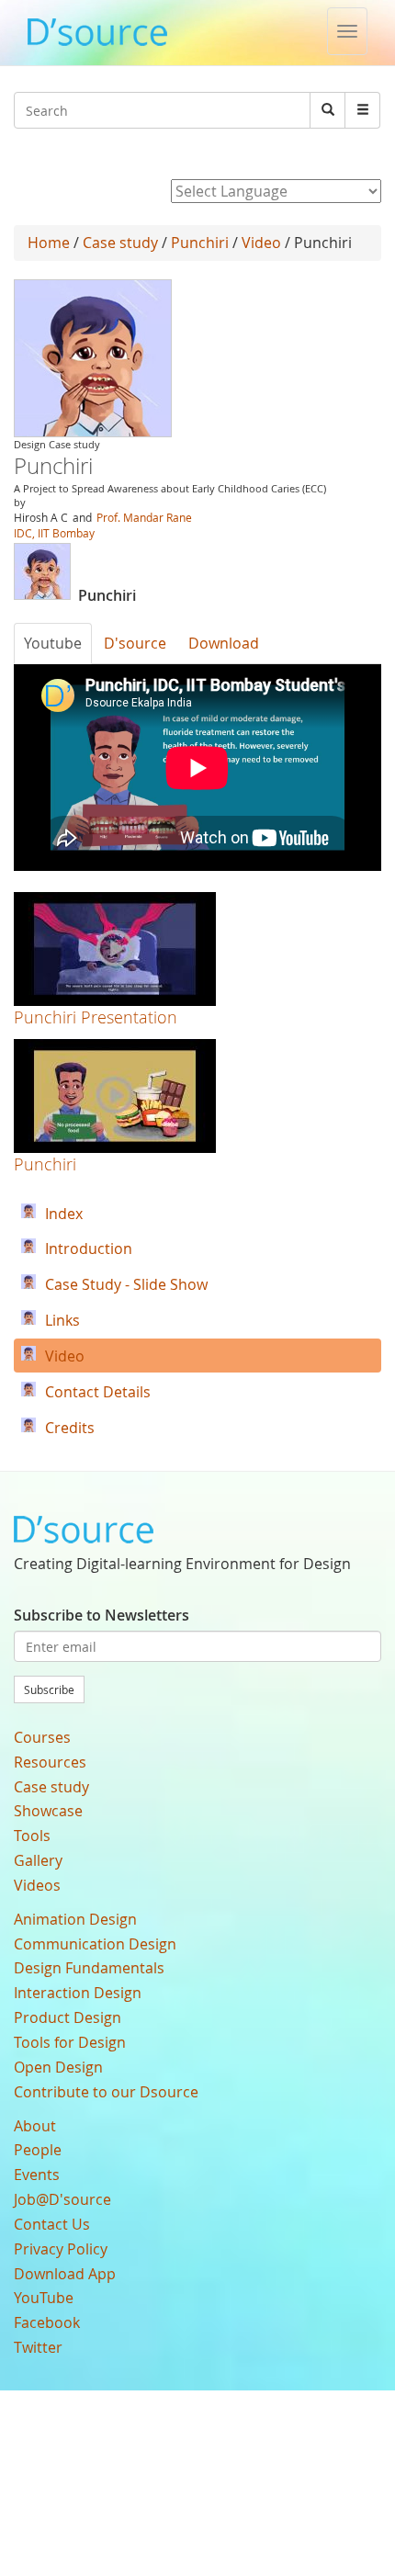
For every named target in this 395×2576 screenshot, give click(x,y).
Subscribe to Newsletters (102, 1615)
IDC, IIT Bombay (54, 533)
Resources (50, 1762)
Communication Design (95, 1944)
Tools (32, 1836)
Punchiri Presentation (96, 1017)
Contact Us (52, 2224)
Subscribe (49, 1689)
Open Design (58, 2067)
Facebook (47, 2322)
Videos (37, 1885)
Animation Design (75, 1919)
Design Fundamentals (89, 1968)
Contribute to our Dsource (106, 2092)
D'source (135, 643)
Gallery (38, 1860)
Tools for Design (70, 2042)
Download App (65, 2274)
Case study (120, 243)
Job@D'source (62, 2199)
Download (224, 643)
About (35, 2126)
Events (37, 2175)
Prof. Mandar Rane (144, 517)
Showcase (48, 1811)
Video (261, 243)
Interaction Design (78, 1993)
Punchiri (200, 243)
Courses (42, 1737)
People (38, 2150)
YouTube (44, 2298)
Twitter (38, 2347)
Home (49, 243)
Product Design (68, 2017)
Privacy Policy (61, 2249)
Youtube (53, 643)
